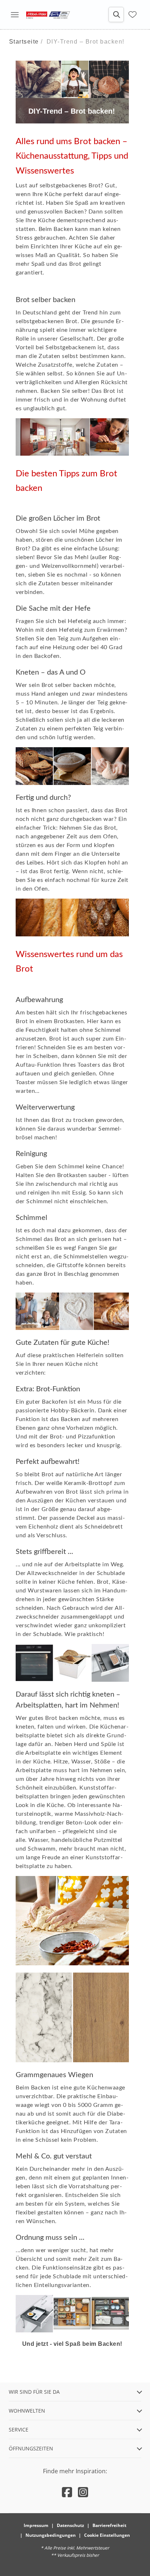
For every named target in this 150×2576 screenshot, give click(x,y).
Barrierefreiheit (109, 2525)
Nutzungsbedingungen (51, 2535)
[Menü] (15, 15)
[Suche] (116, 15)
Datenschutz (70, 2525)
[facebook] (67, 2492)
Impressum (36, 2525)
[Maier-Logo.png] (48, 15)
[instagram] (83, 2492)
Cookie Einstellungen (107, 2535)
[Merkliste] (133, 15)
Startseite (24, 42)
